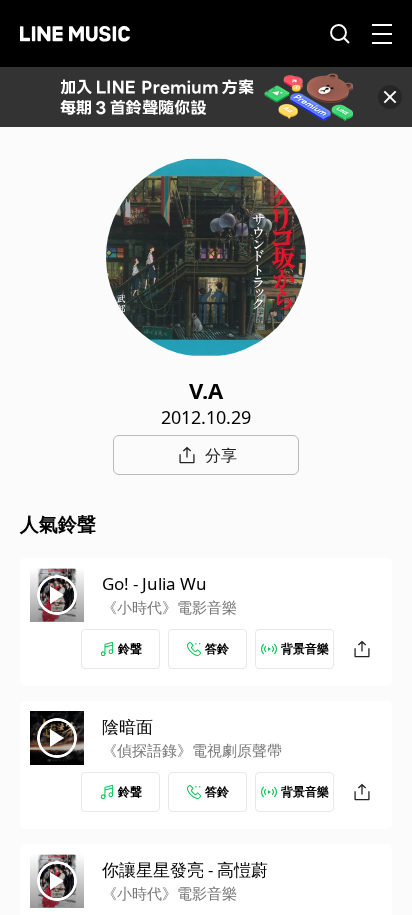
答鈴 (217, 648)
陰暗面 (127, 726)
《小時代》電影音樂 (169, 607)
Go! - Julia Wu (154, 583)
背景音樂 (305, 648)
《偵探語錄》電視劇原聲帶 (192, 750)
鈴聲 (130, 648)
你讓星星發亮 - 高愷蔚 (185, 869)
